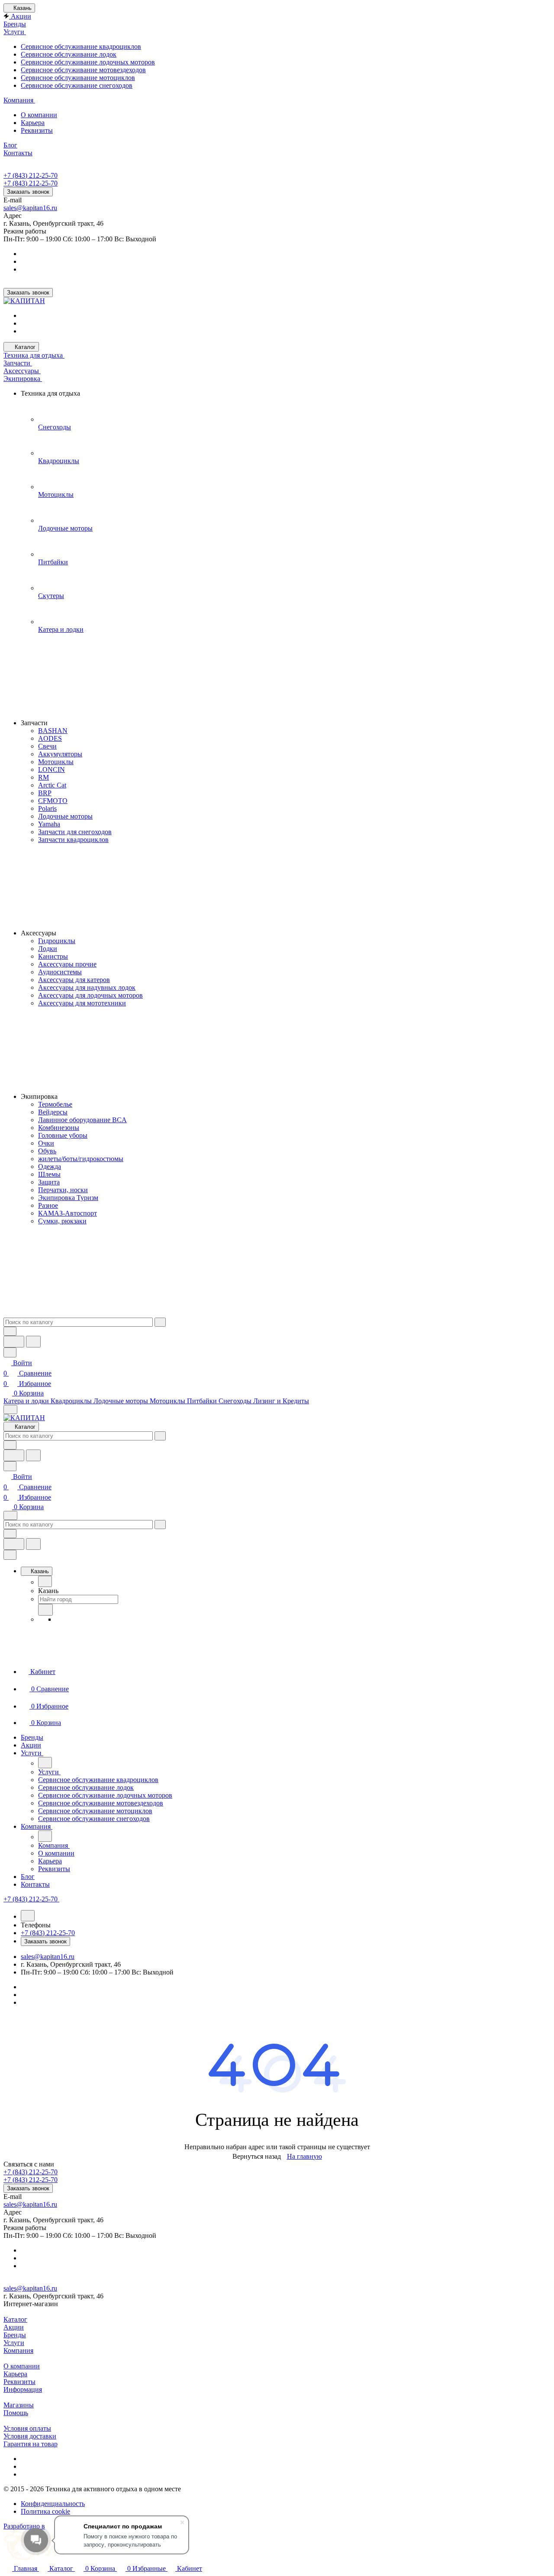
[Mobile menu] (10, 1515)
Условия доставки (30, 2436)
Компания (18, 2350)
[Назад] (45, 1581)
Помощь (16, 2413)
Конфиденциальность (53, 2504)
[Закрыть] (10, 1555)
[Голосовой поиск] (14, 1342)
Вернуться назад (257, 2156)
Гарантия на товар (31, 2444)
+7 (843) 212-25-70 (31, 175)
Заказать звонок (28, 192)
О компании (22, 2366)
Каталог (15, 2319)
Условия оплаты (27, 2428)
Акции (14, 2327)
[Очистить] (160, 1322)
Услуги (14, 2343)
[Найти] (33, 1342)
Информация (23, 2389)
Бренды (15, 2335)
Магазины (19, 2405)
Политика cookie (45, 2511)
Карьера (15, 2374)
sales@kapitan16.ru (30, 208)
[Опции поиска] (10, 1331)
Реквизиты (19, 2382)
